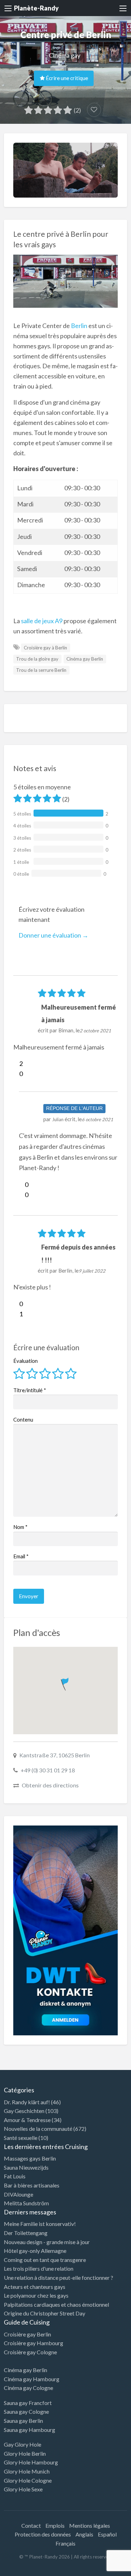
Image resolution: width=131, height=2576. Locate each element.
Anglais (84, 2534)
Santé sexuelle (21, 2138)
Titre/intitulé (30, 1390)
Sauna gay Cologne (26, 2411)
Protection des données (43, 2534)
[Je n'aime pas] (16, 1074)
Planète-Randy (36, 8)
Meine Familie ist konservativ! (40, 2224)
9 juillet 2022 (92, 1271)
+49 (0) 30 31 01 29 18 (48, 1770)
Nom (20, 1527)
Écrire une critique (66, 78)
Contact (31, 2525)
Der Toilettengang (26, 2233)
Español (107, 2534)
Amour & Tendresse (27, 2120)
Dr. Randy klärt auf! (27, 2102)
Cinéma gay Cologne (28, 2388)
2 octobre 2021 (95, 1031)
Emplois (55, 2525)
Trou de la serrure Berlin (41, 670)
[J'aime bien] (16, 1063)
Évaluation (26, 1361)
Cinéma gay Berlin (85, 659)
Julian (58, 1119)
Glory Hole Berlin (25, 2453)
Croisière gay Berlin (27, 2334)
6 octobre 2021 (97, 1119)
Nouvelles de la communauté (38, 2129)
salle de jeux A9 (42, 621)
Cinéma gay (65, 55)
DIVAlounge (19, 2194)
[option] (100, 2570)
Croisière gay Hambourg (34, 2343)
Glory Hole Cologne (28, 2480)
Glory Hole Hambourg (31, 2462)
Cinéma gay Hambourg (32, 2379)
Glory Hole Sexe (23, 2489)
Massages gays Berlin (30, 2158)
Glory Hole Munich (27, 2471)
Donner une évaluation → (53, 935)
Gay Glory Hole (23, 2444)
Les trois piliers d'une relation (39, 2268)
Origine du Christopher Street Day (45, 2313)
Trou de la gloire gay (37, 659)
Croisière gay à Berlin (45, 648)
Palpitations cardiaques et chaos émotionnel (56, 2304)
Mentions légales (90, 2525)
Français (65, 2543)
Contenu (23, 1419)
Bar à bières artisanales (32, 2185)
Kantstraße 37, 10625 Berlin (54, 1755)
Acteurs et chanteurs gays (35, 2287)
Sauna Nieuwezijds (26, 2167)
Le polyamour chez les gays (36, 2295)
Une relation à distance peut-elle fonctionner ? (59, 2278)
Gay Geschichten (24, 2111)
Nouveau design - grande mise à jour (47, 2242)
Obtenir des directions (50, 1785)
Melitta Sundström (26, 2203)
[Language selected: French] (102, 2569)
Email (21, 1556)
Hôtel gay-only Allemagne (35, 2251)
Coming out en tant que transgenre (45, 2260)
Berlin (79, 326)
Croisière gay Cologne (30, 2352)
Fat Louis (15, 2176)
